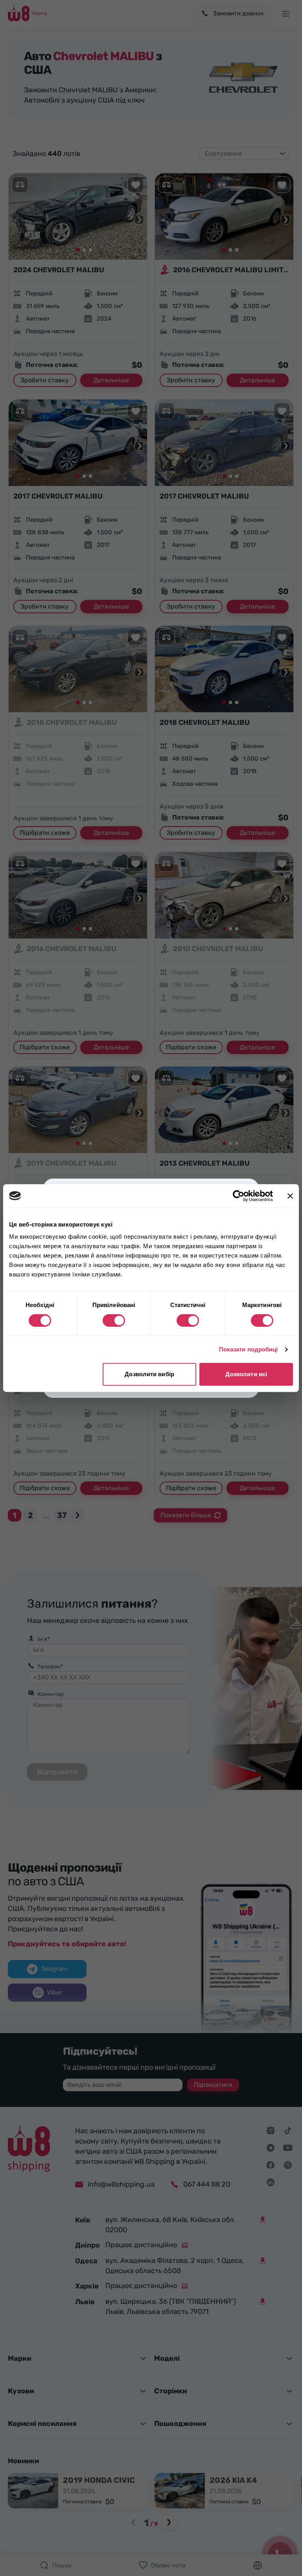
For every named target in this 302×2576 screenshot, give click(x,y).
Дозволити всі (246, 1374)
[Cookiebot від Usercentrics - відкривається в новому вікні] (238, 1196)
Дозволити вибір (149, 1374)
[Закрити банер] (290, 1196)
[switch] (114, 1320)
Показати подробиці (249, 1349)
